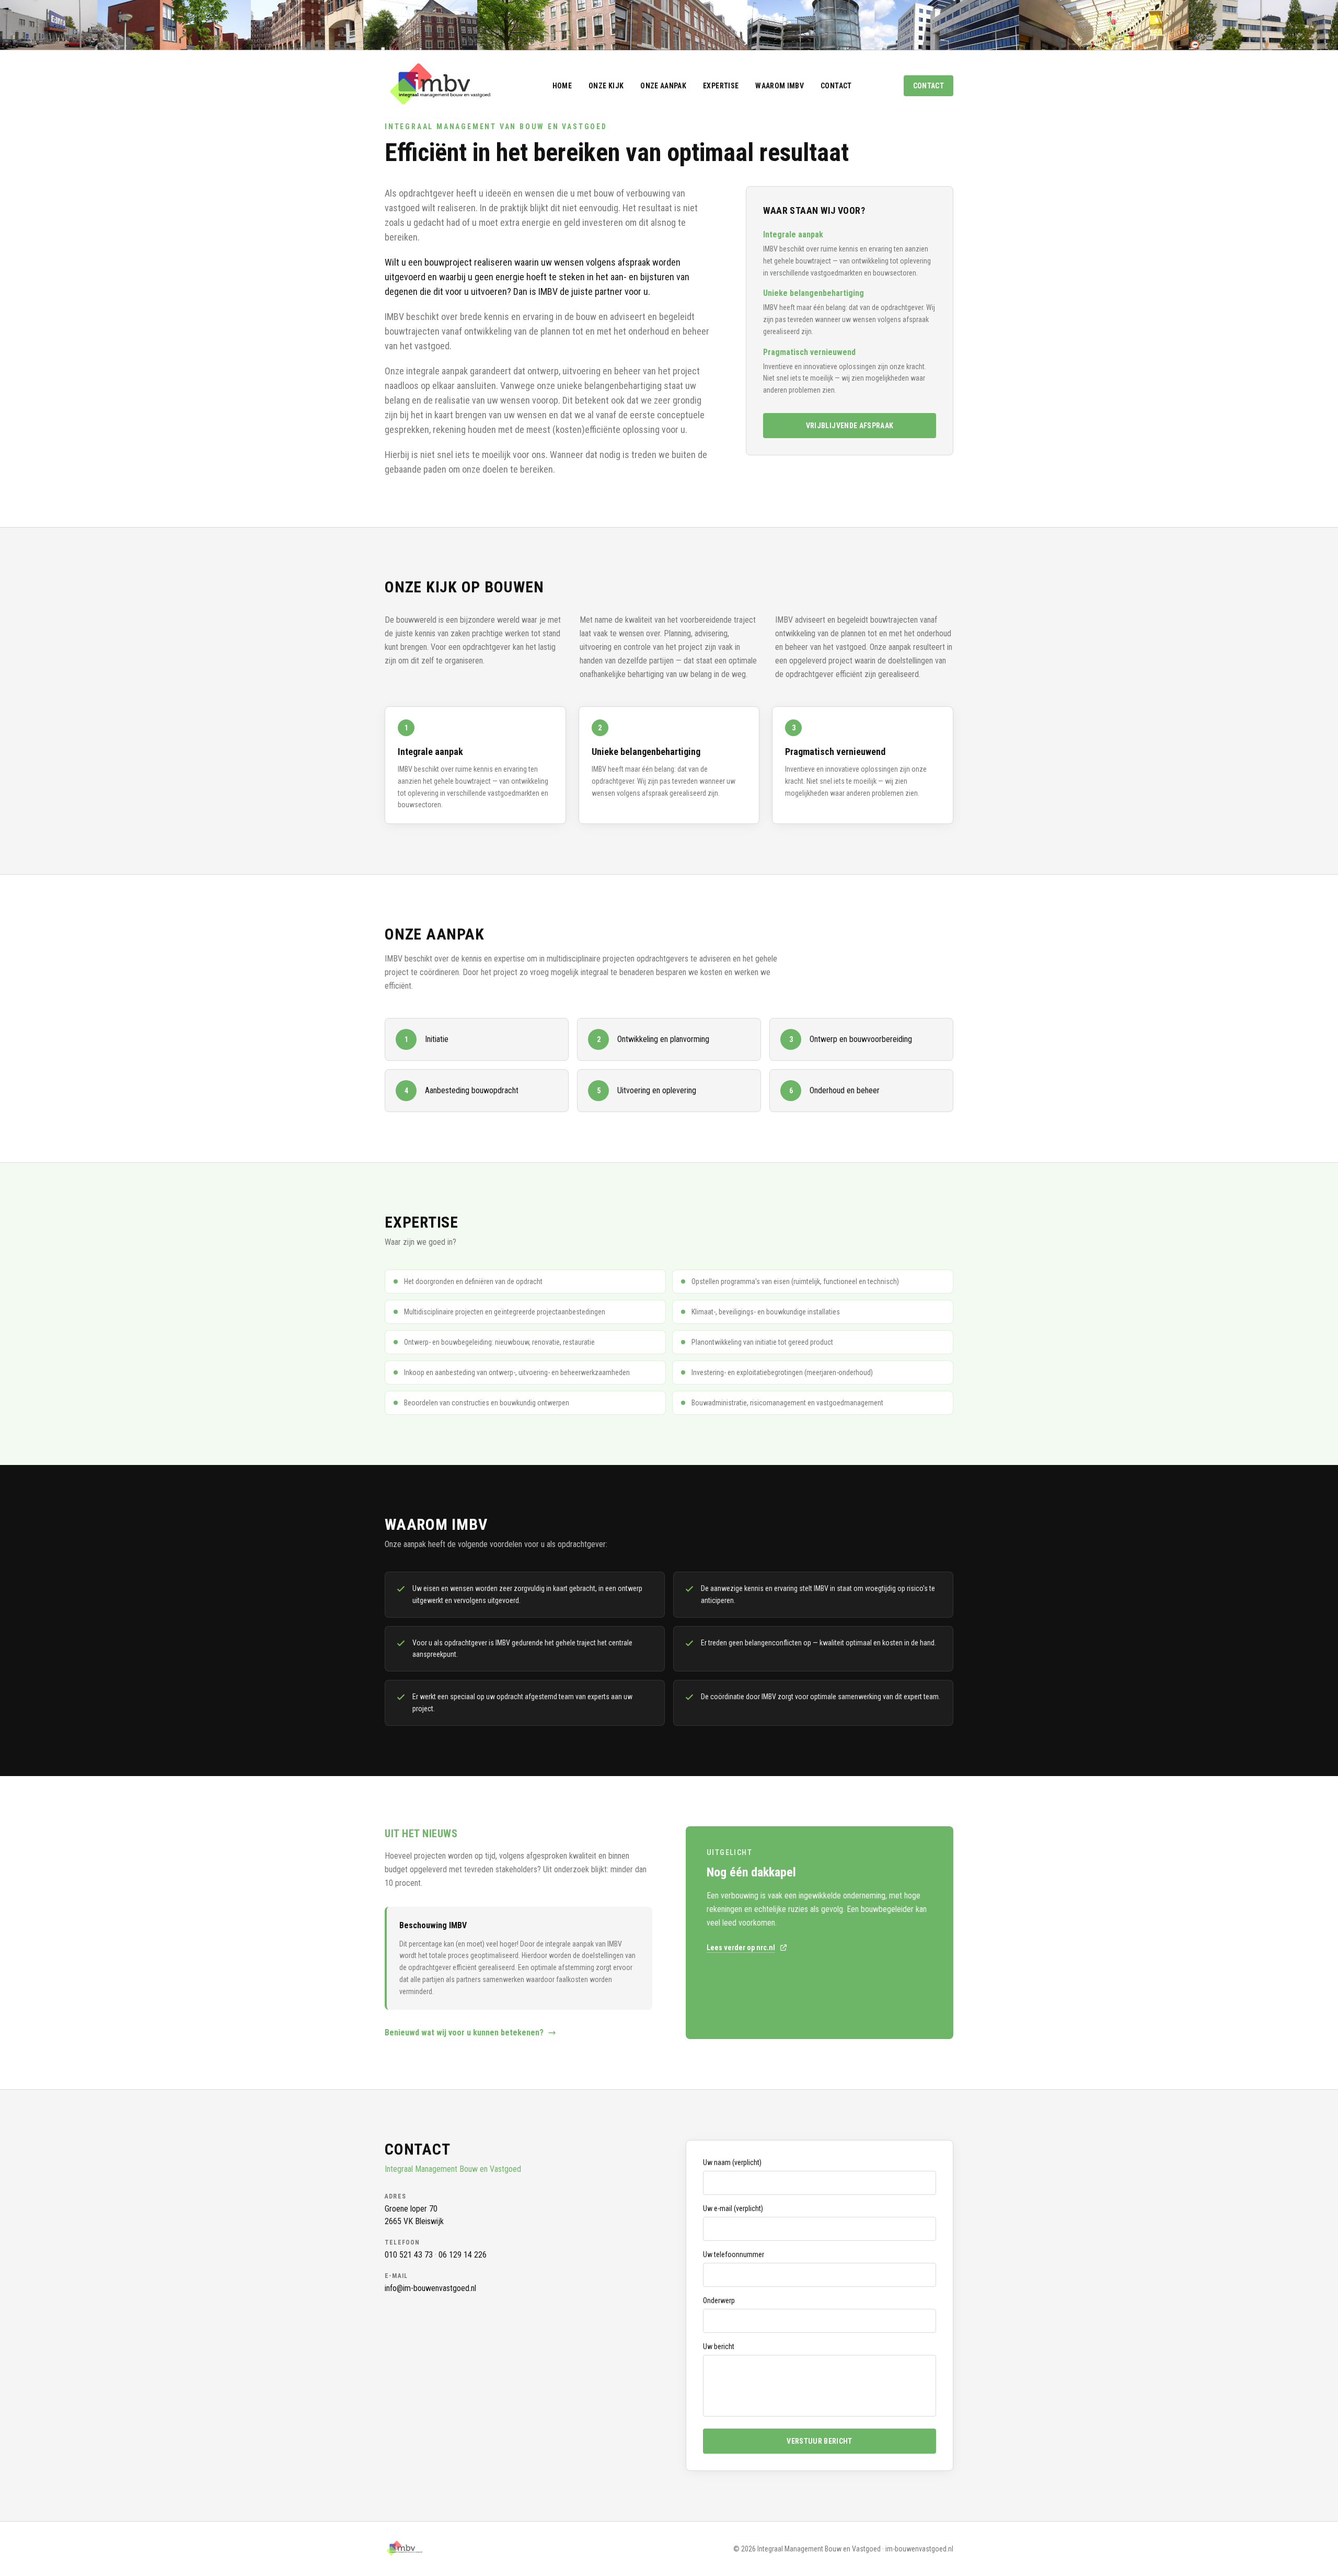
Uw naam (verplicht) (732, 2162)
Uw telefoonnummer (734, 2254)
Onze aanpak (663, 86)
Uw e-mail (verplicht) (733, 2208)
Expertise (721, 86)
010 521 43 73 (409, 2255)
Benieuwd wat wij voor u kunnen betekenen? (464, 2033)
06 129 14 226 (463, 2255)
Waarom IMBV (780, 86)
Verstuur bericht (820, 2441)
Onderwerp (719, 2300)
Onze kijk (606, 86)
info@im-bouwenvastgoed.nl (430, 2288)
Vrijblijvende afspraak (850, 426)
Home (562, 86)
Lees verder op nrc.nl (741, 1948)
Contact (836, 86)
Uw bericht (719, 2346)
